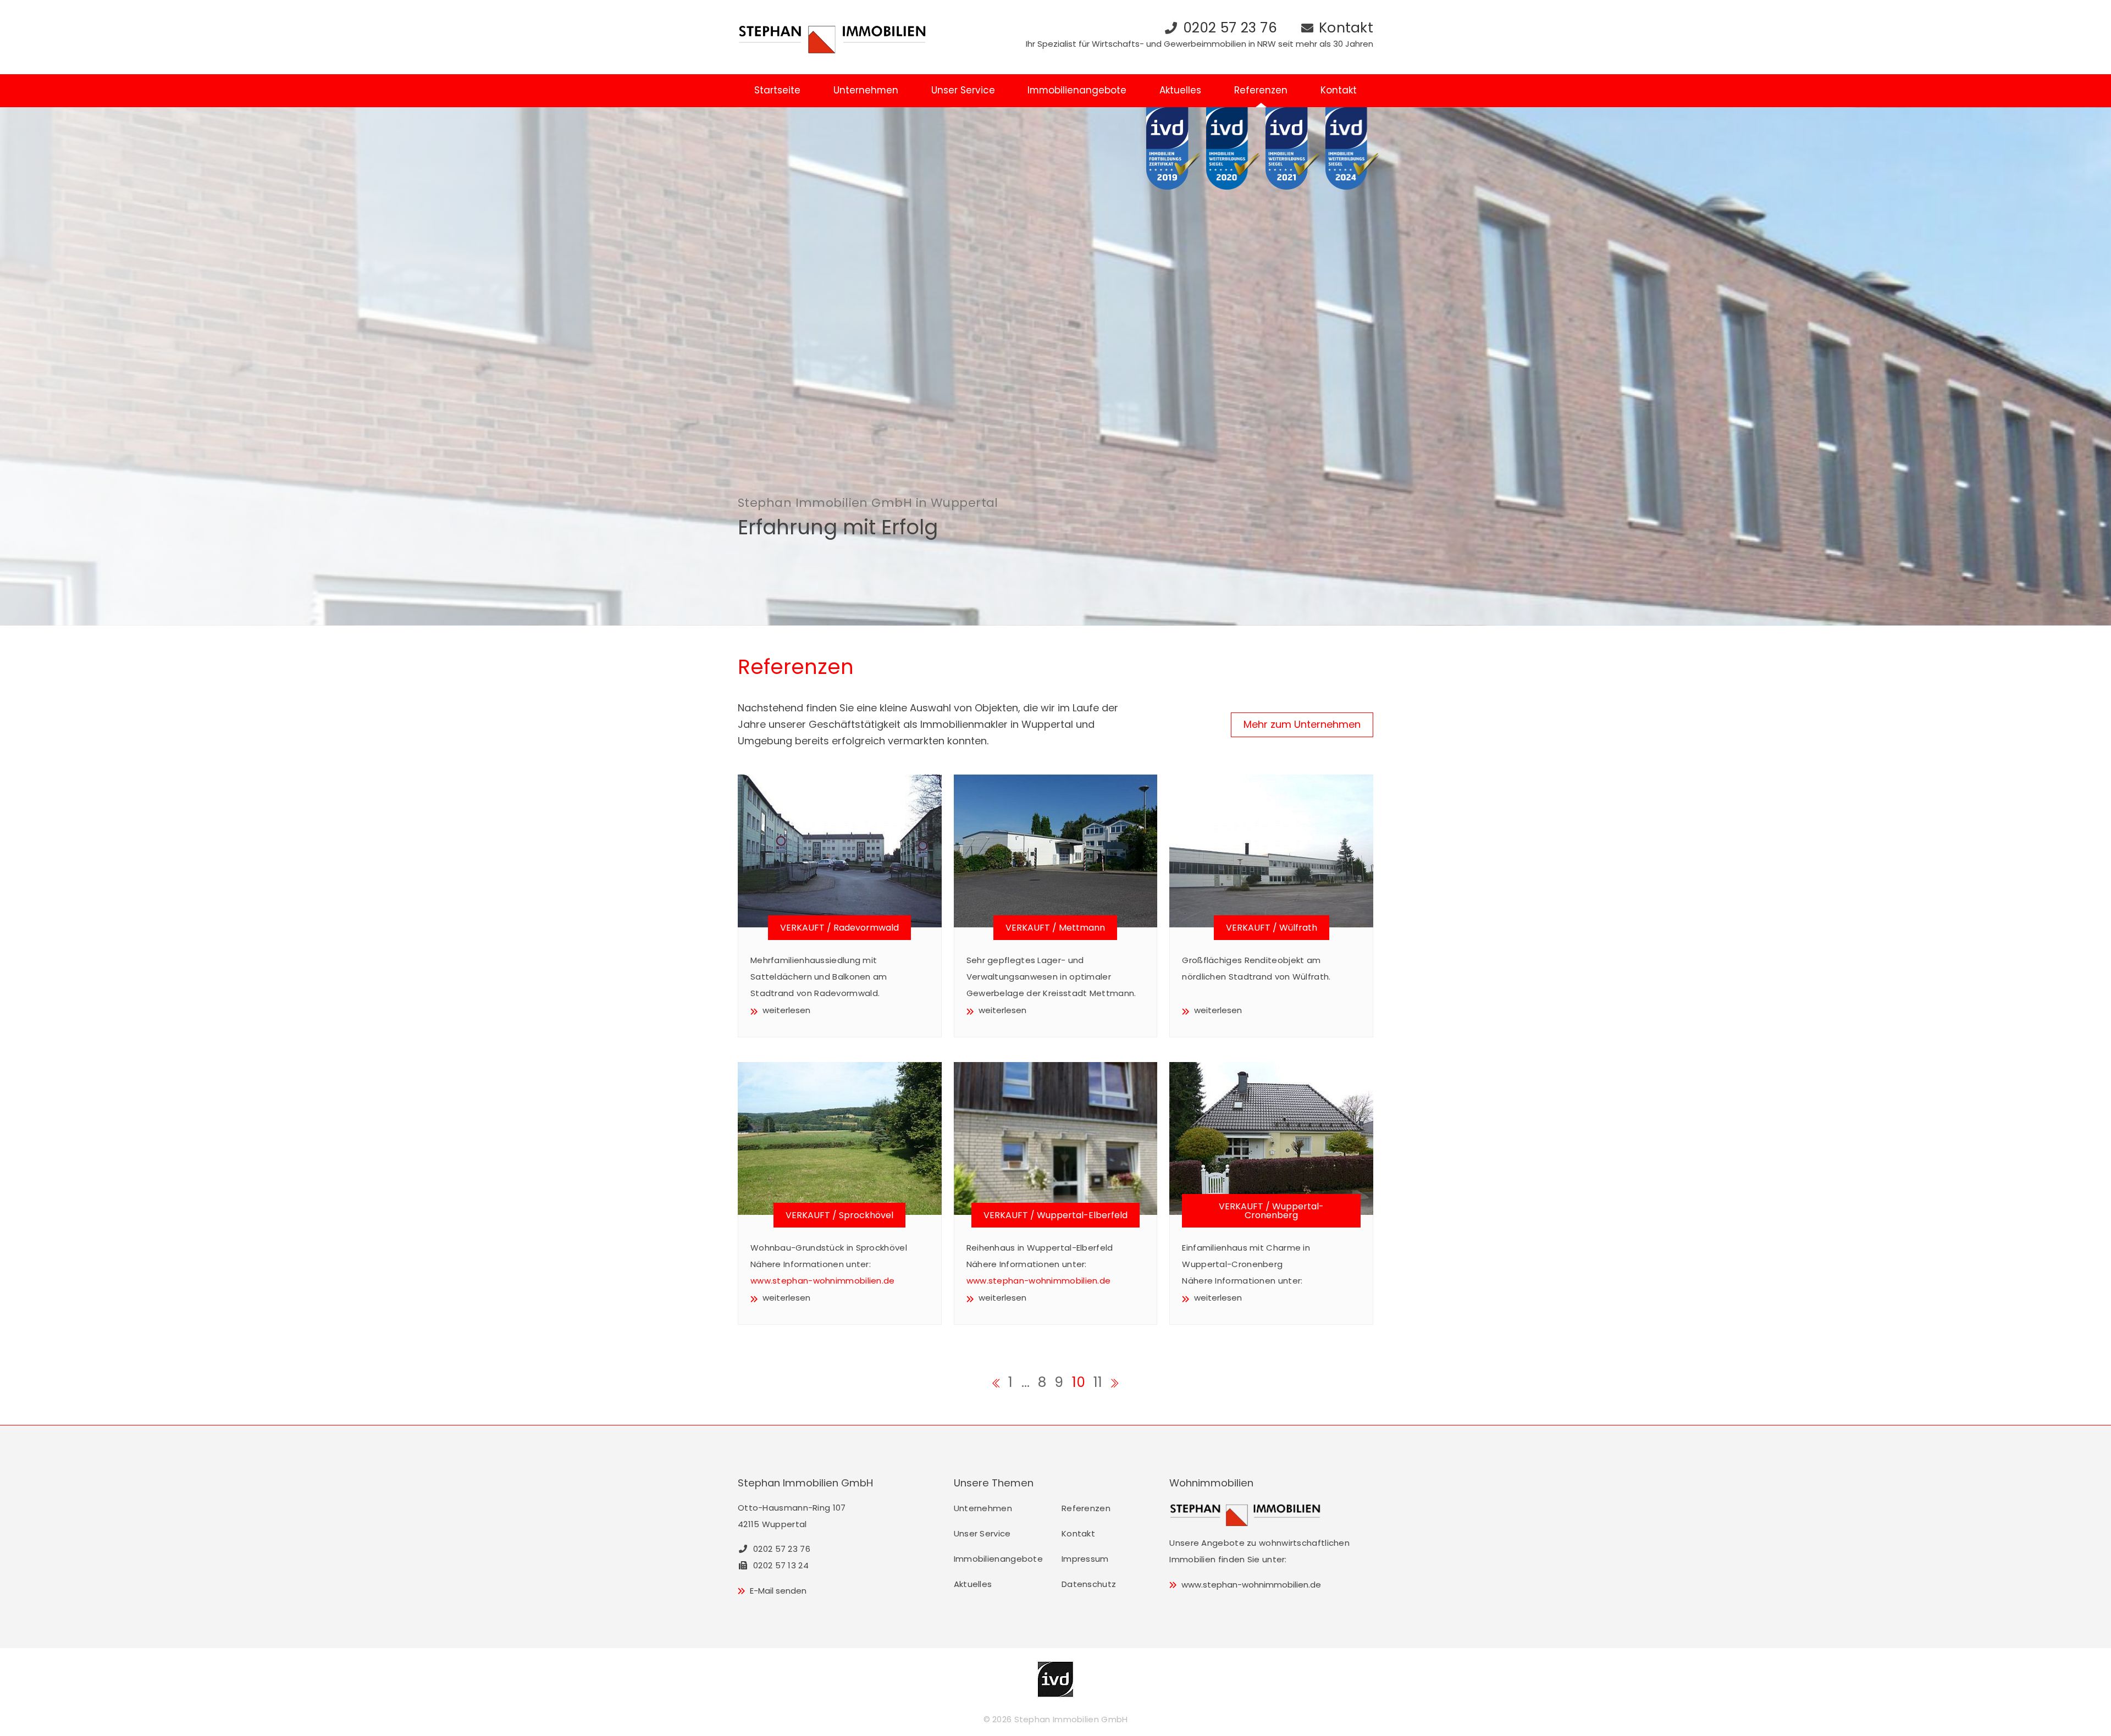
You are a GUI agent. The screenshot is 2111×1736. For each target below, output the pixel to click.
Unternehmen (866, 90)
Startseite (777, 90)
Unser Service (963, 90)
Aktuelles (1180, 90)
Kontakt (1346, 28)
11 (1098, 1382)
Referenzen (1261, 90)
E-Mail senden (778, 1591)
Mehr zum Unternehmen (1302, 724)
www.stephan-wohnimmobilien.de (823, 1281)
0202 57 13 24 (780, 1565)
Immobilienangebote (1077, 90)
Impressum (1085, 1559)
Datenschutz (1089, 1584)
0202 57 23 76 (1230, 28)
